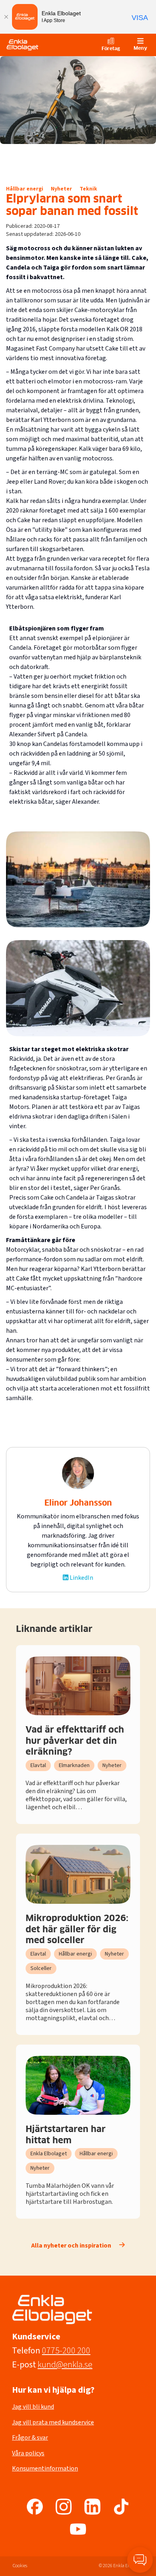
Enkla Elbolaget (49, 2154)
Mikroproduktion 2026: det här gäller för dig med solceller (77, 1930)
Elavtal (38, 1765)
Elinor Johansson (78, 1503)
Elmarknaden (74, 1765)
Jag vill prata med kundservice (53, 2422)
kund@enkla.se (65, 2365)
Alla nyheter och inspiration (71, 2246)
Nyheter (61, 189)
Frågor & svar (30, 2438)
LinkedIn (81, 1578)
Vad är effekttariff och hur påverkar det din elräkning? (75, 1741)
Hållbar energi (25, 189)
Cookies (20, 2566)
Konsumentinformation (45, 2469)
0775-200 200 (66, 2351)
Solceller (41, 1968)
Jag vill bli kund (33, 2407)
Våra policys (28, 2453)
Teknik (88, 189)
